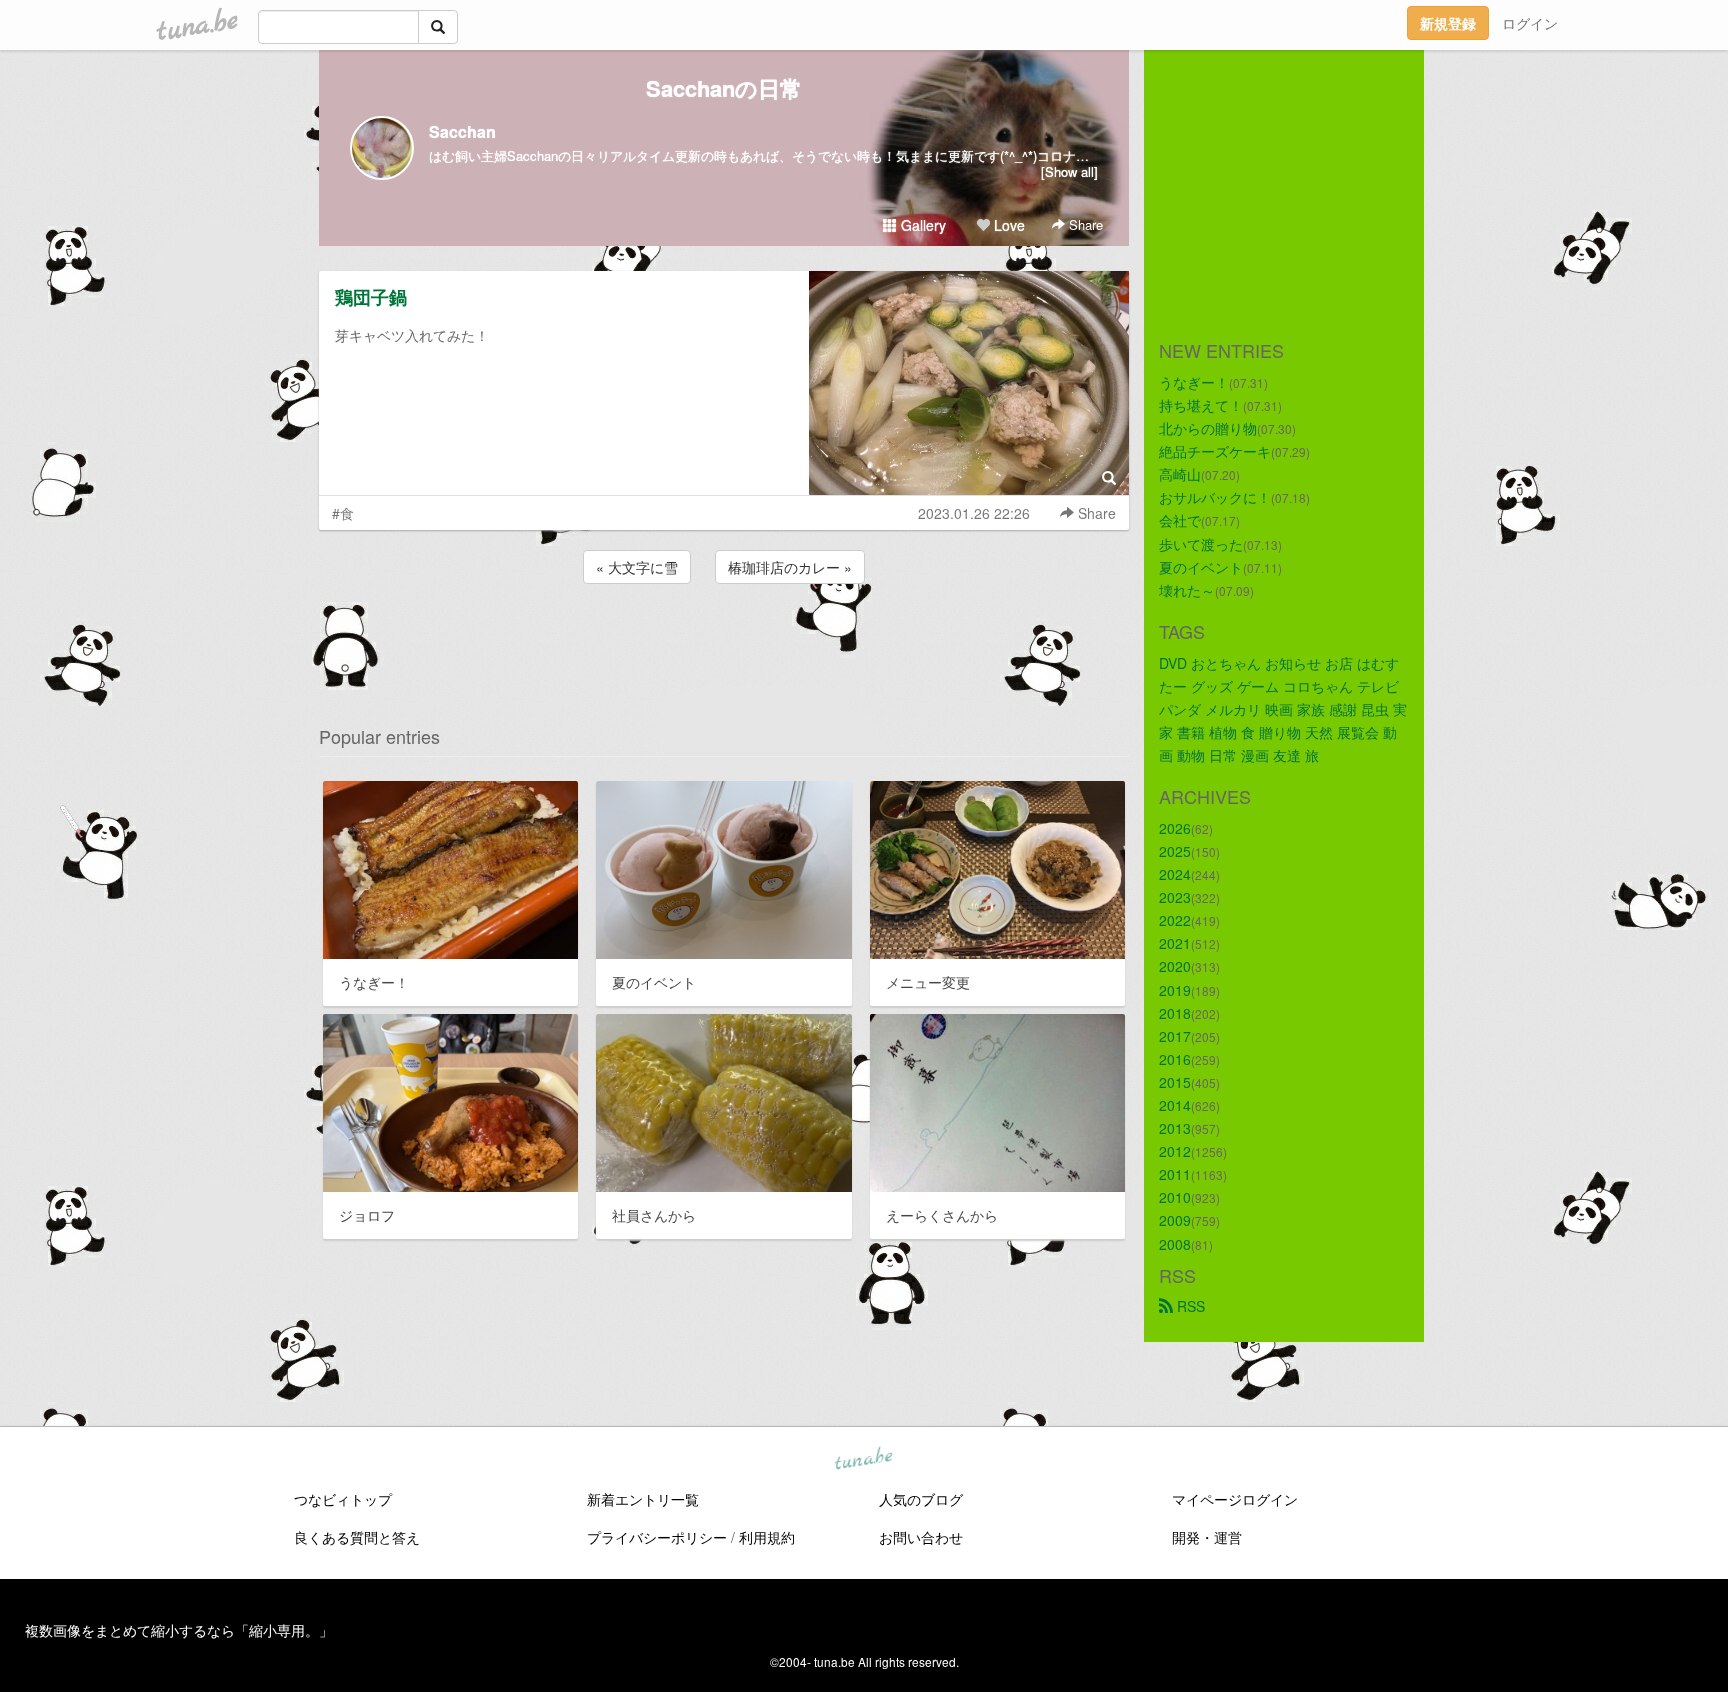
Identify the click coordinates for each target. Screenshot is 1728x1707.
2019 (1175, 990)
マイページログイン (1235, 1499)
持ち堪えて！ (1201, 405)
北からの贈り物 (1208, 428)
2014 (1175, 1105)
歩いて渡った (1201, 544)
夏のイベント (1201, 567)
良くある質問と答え (357, 1537)
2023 (1175, 897)
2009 (1175, 1220)
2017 (1175, 1036)
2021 (1175, 943)
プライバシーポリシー (657, 1537)
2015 (1175, 1082)
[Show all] (1069, 171)
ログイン (1530, 23)
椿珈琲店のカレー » (790, 567)
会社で (1180, 520)
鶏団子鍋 (371, 297)
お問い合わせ (921, 1537)
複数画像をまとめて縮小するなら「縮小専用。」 (179, 1630)
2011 (1175, 1174)
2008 (1175, 1244)
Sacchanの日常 (724, 88)
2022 (1175, 920)
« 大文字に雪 (637, 567)
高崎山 (1180, 474)
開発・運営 (1207, 1537)
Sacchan (462, 131)
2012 (1175, 1151)
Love (1007, 225)
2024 (1175, 874)
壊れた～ (1187, 590)
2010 (1175, 1197)
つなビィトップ (343, 1499)
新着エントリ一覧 (643, 1499)
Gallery (921, 225)
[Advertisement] (724, 642)
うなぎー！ (1194, 382)
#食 (343, 513)
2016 (1175, 1059)
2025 (1175, 851)
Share (1084, 224)
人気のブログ (921, 1499)
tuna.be (863, 1460)
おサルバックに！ (1215, 497)
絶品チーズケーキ (1215, 451)
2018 (1175, 1013)
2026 (1175, 828)
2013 (1175, 1128)
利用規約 (767, 1537)
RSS (1189, 1306)
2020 (1175, 966)
